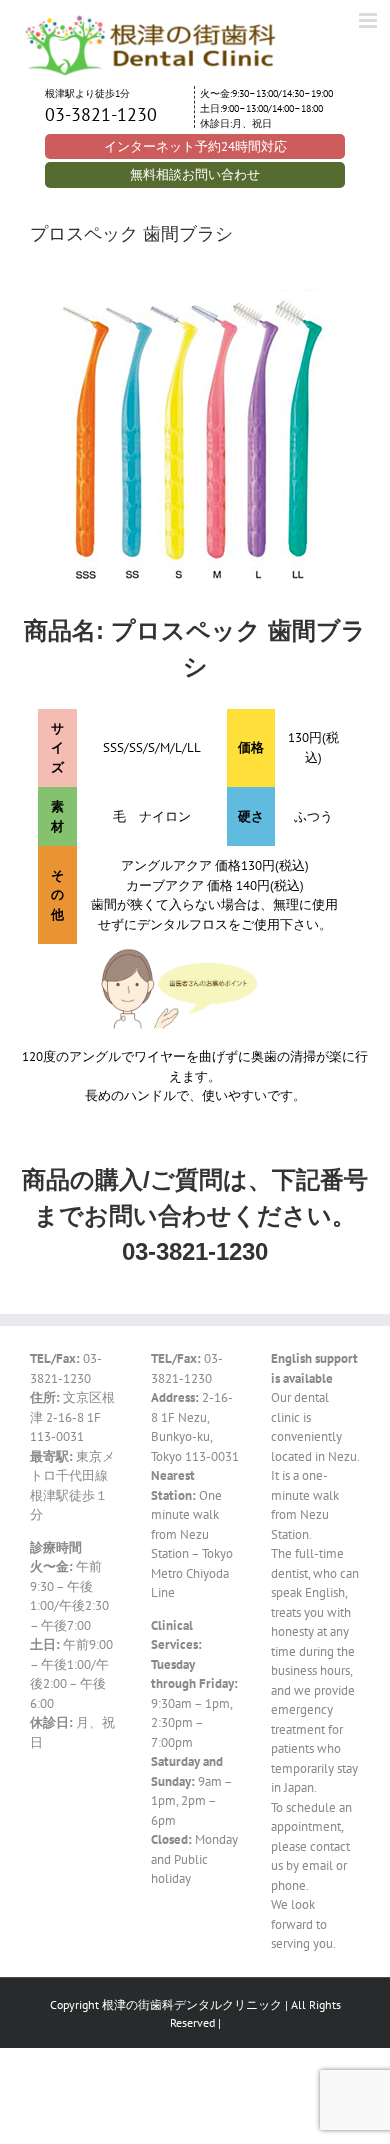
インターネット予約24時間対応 (195, 146)
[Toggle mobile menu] (369, 20)
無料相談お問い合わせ (195, 174)
